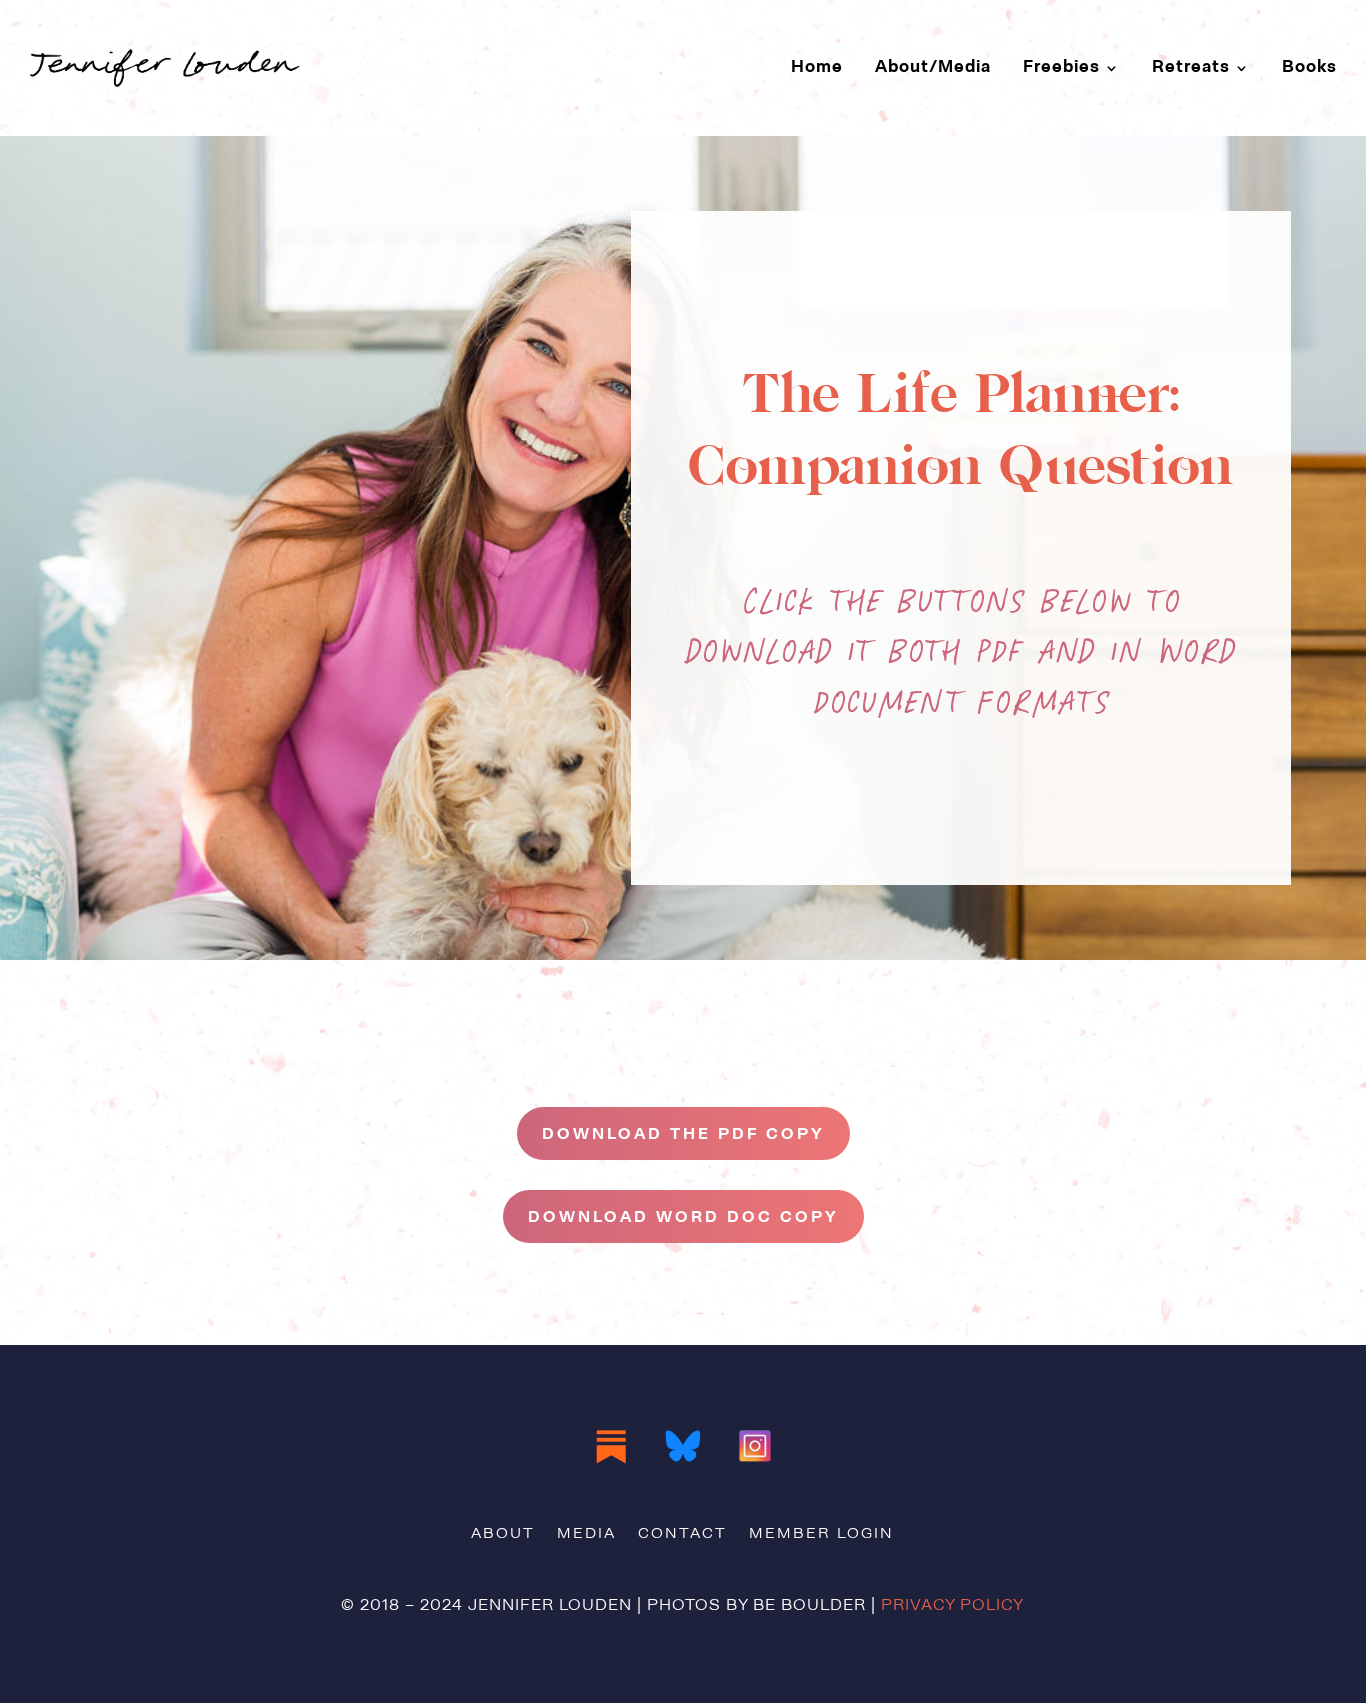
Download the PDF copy (683, 1135)
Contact (682, 1535)
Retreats (1191, 67)
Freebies (1061, 67)
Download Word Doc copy (683, 1218)
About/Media (933, 67)
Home (817, 67)
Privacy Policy (952, 1606)
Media (586, 1535)
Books (1309, 67)
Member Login (821, 1535)
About (503, 1535)
